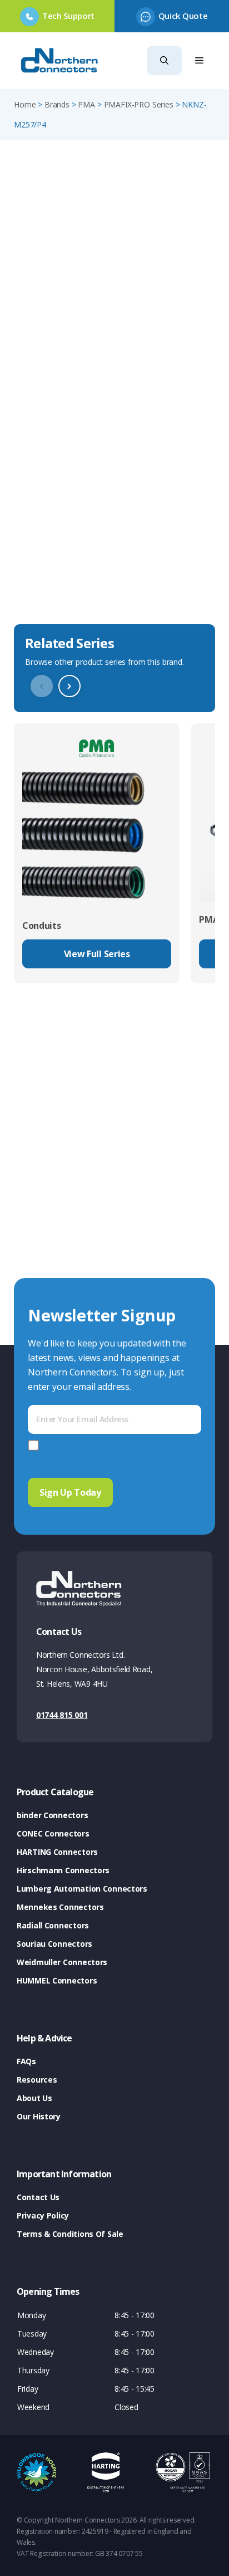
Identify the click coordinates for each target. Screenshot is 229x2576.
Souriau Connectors (54, 1944)
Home (25, 104)
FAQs (26, 2061)
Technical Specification (69, 603)
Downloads (40, 570)
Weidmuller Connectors (62, 1962)
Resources (37, 2080)
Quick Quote (183, 16)
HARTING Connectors (57, 1852)
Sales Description (55, 538)
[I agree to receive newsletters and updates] (36, 1445)
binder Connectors (52, 1815)
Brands (57, 104)
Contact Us (38, 2197)
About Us (34, 2098)
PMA (86, 104)
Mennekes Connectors (60, 1907)
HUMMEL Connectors (57, 1980)
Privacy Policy (43, 2215)
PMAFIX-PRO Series (139, 104)
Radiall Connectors (53, 1925)
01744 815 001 (62, 1715)
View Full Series (97, 954)
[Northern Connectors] (61, 61)
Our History (39, 2116)
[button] (164, 60)
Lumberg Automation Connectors (82, 1889)
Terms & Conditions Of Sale (70, 2234)
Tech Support (68, 16)
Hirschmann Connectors (63, 1870)
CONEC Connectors (53, 1833)
